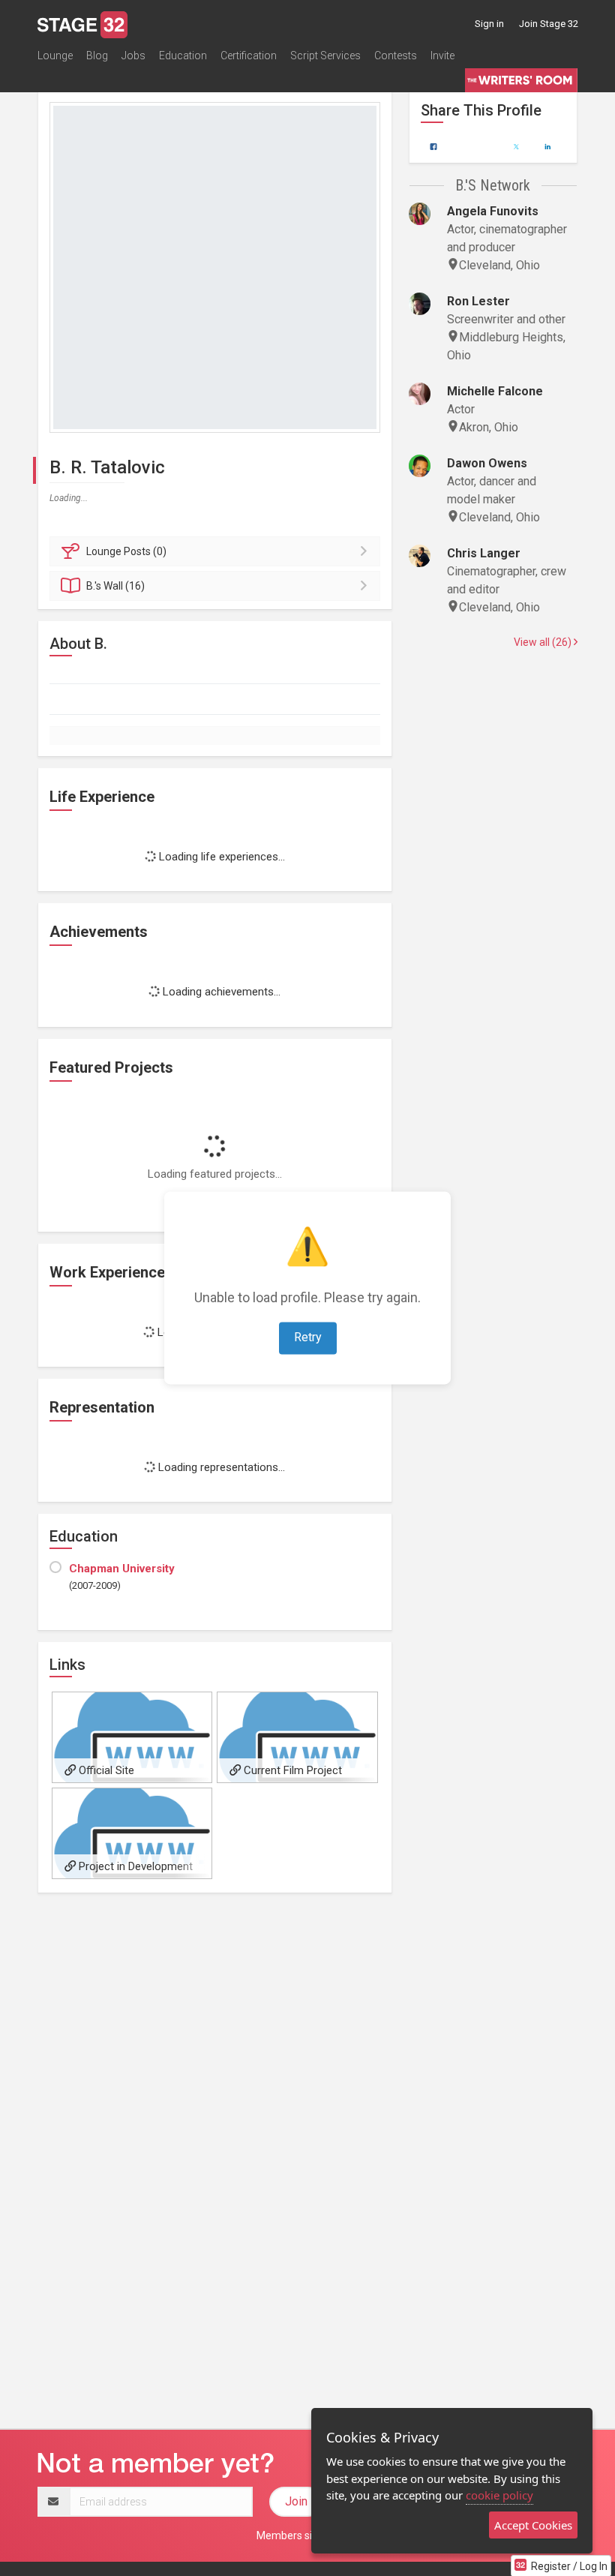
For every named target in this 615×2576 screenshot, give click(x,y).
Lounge (55, 56)
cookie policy (499, 2495)
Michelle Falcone (495, 391)
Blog (97, 56)
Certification (249, 56)
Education (183, 56)
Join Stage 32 (549, 24)
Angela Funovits (493, 211)
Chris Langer (484, 553)
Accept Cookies (533, 2525)
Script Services (325, 56)
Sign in (489, 24)
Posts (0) (126, 551)
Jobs (133, 56)
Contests (396, 56)
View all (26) (544, 642)
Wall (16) (115, 586)
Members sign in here (307, 2535)
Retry (308, 1338)
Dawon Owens (487, 463)
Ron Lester (478, 301)
